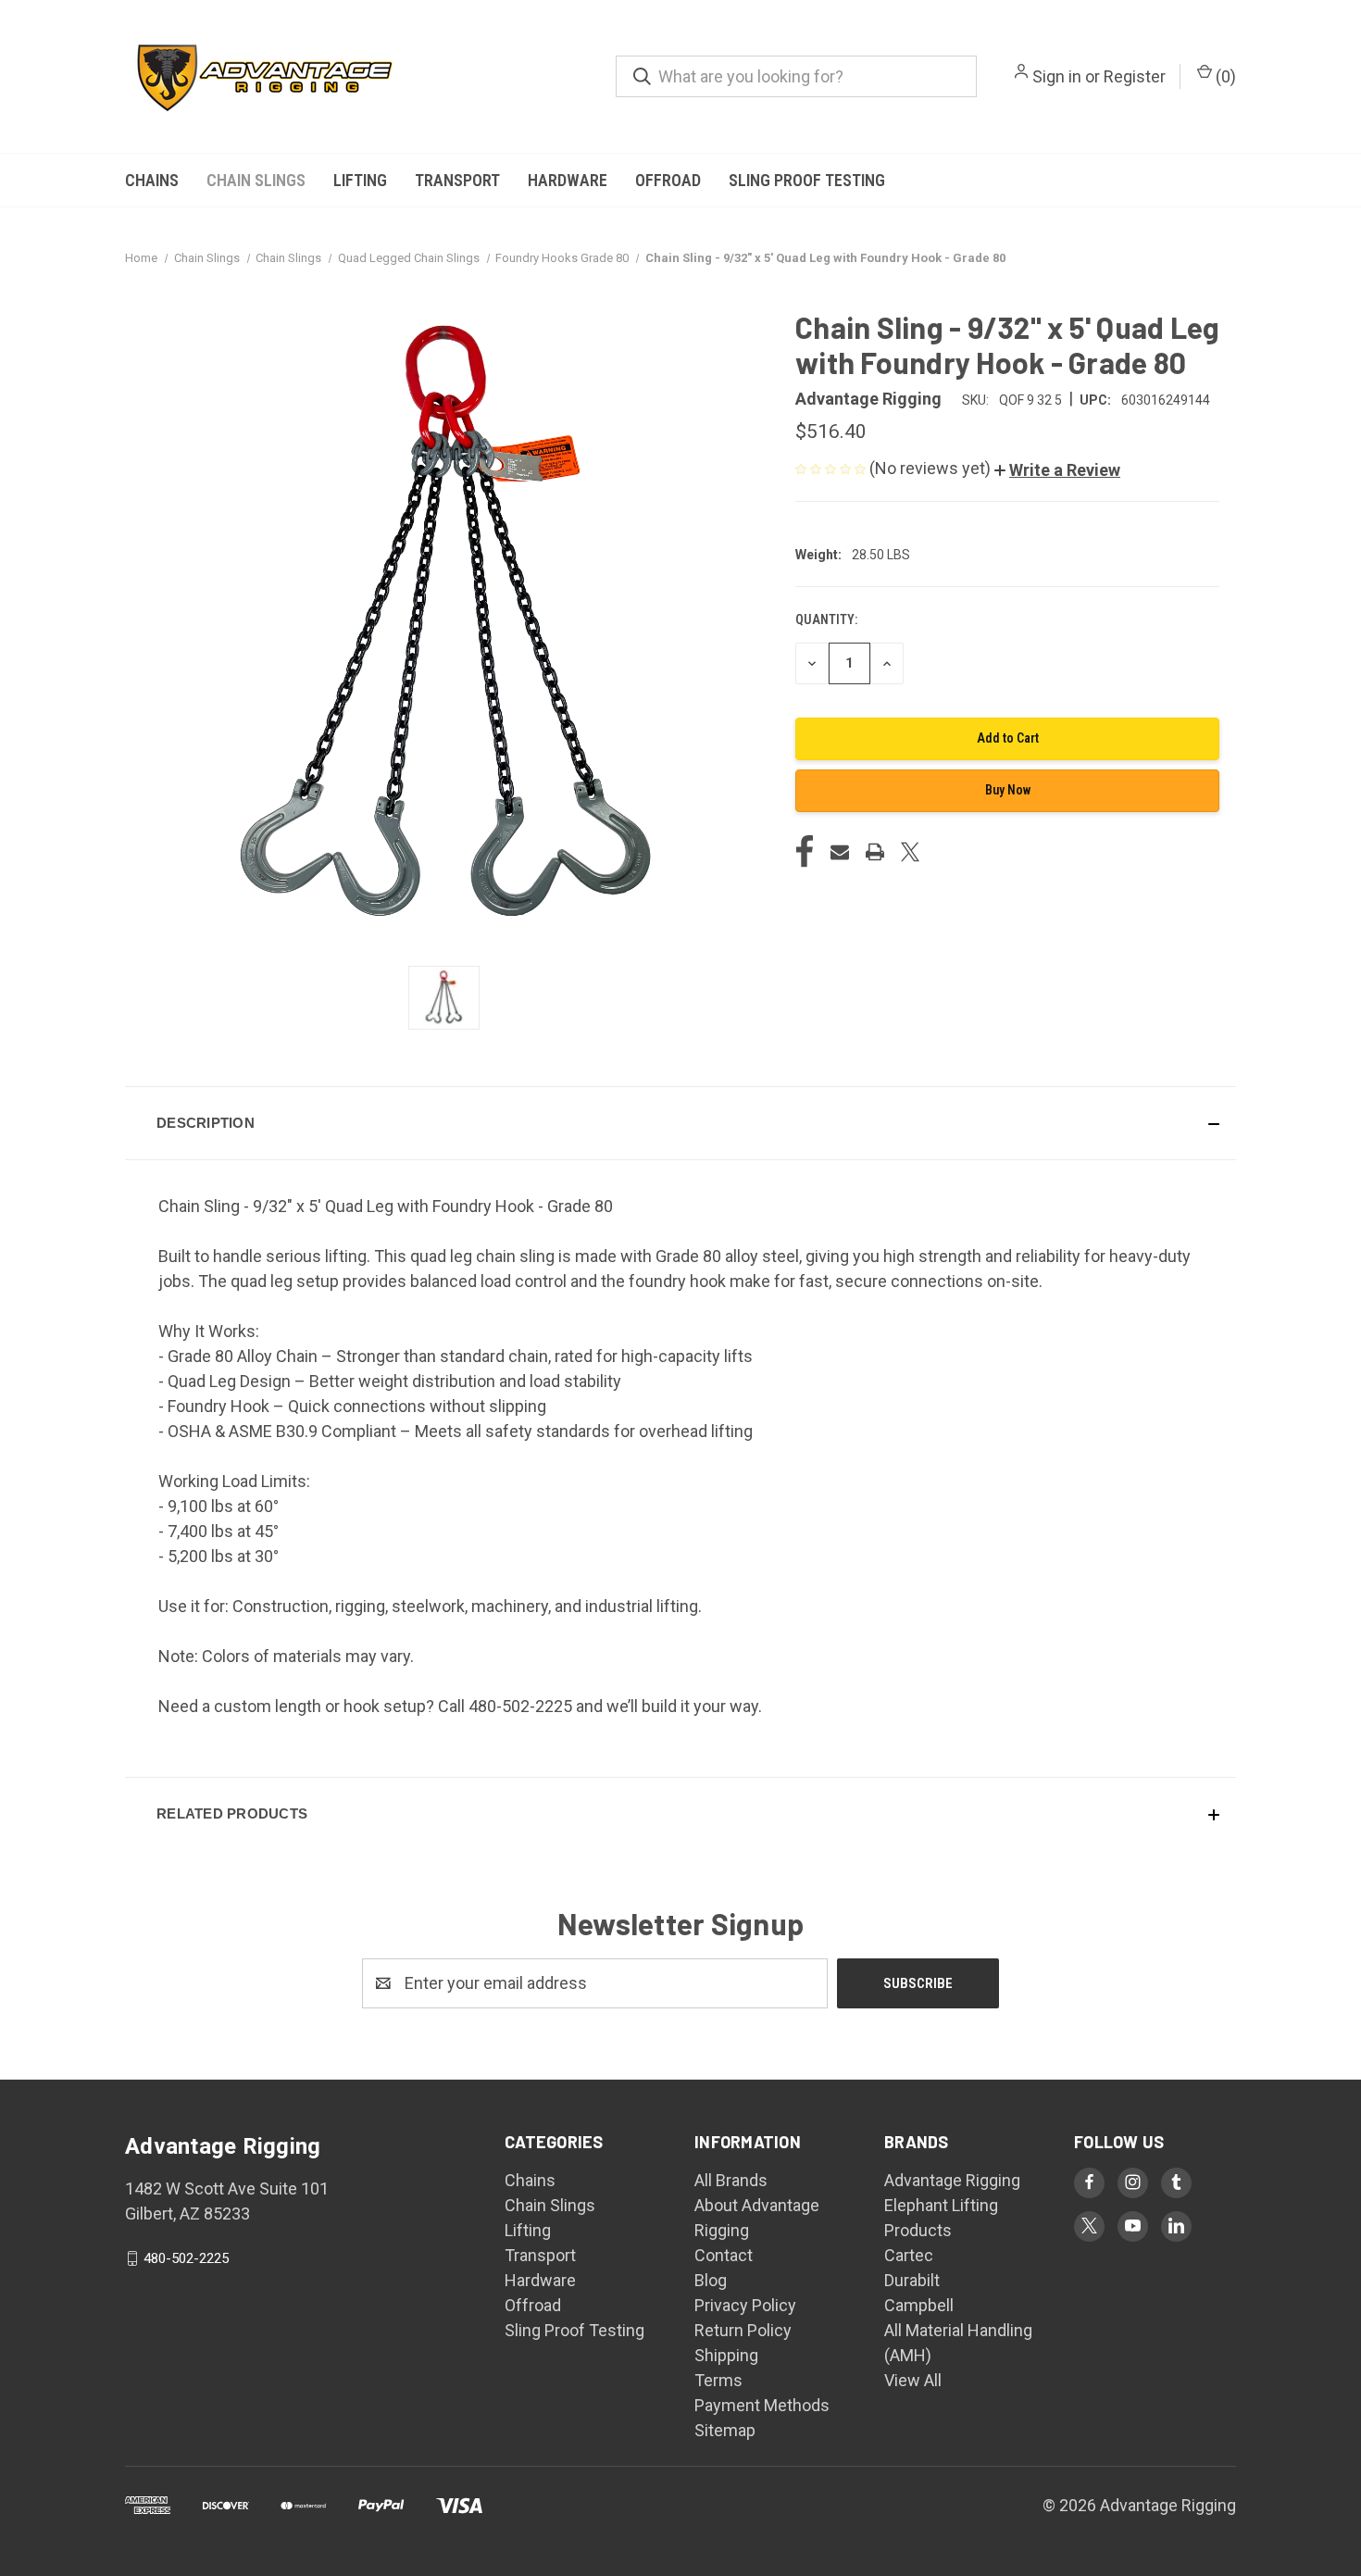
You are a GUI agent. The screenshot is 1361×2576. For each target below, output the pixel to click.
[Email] (840, 852)
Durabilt (912, 2280)
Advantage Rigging (952, 2180)
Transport (457, 180)
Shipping (726, 2355)
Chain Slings (256, 180)
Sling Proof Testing (807, 180)
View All (913, 2380)
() (1224, 76)
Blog (711, 2280)
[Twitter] (910, 852)
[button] (1057, 470)
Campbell (919, 2305)
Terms (718, 2380)
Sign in (1057, 76)
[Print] (875, 852)
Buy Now (1008, 790)
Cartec (909, 2255)
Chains (152, 180)
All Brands (731, 2180)
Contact (724, 2255)
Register (1135, 76)
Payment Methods (762, 2405)
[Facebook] (805, 852)
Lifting (360, 180)
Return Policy (743, 2330)
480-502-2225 (186, 2258)
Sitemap (725, 2430)
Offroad (668, 180)
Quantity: (826, 619)
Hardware (568, 180)
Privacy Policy (745, 2305)
